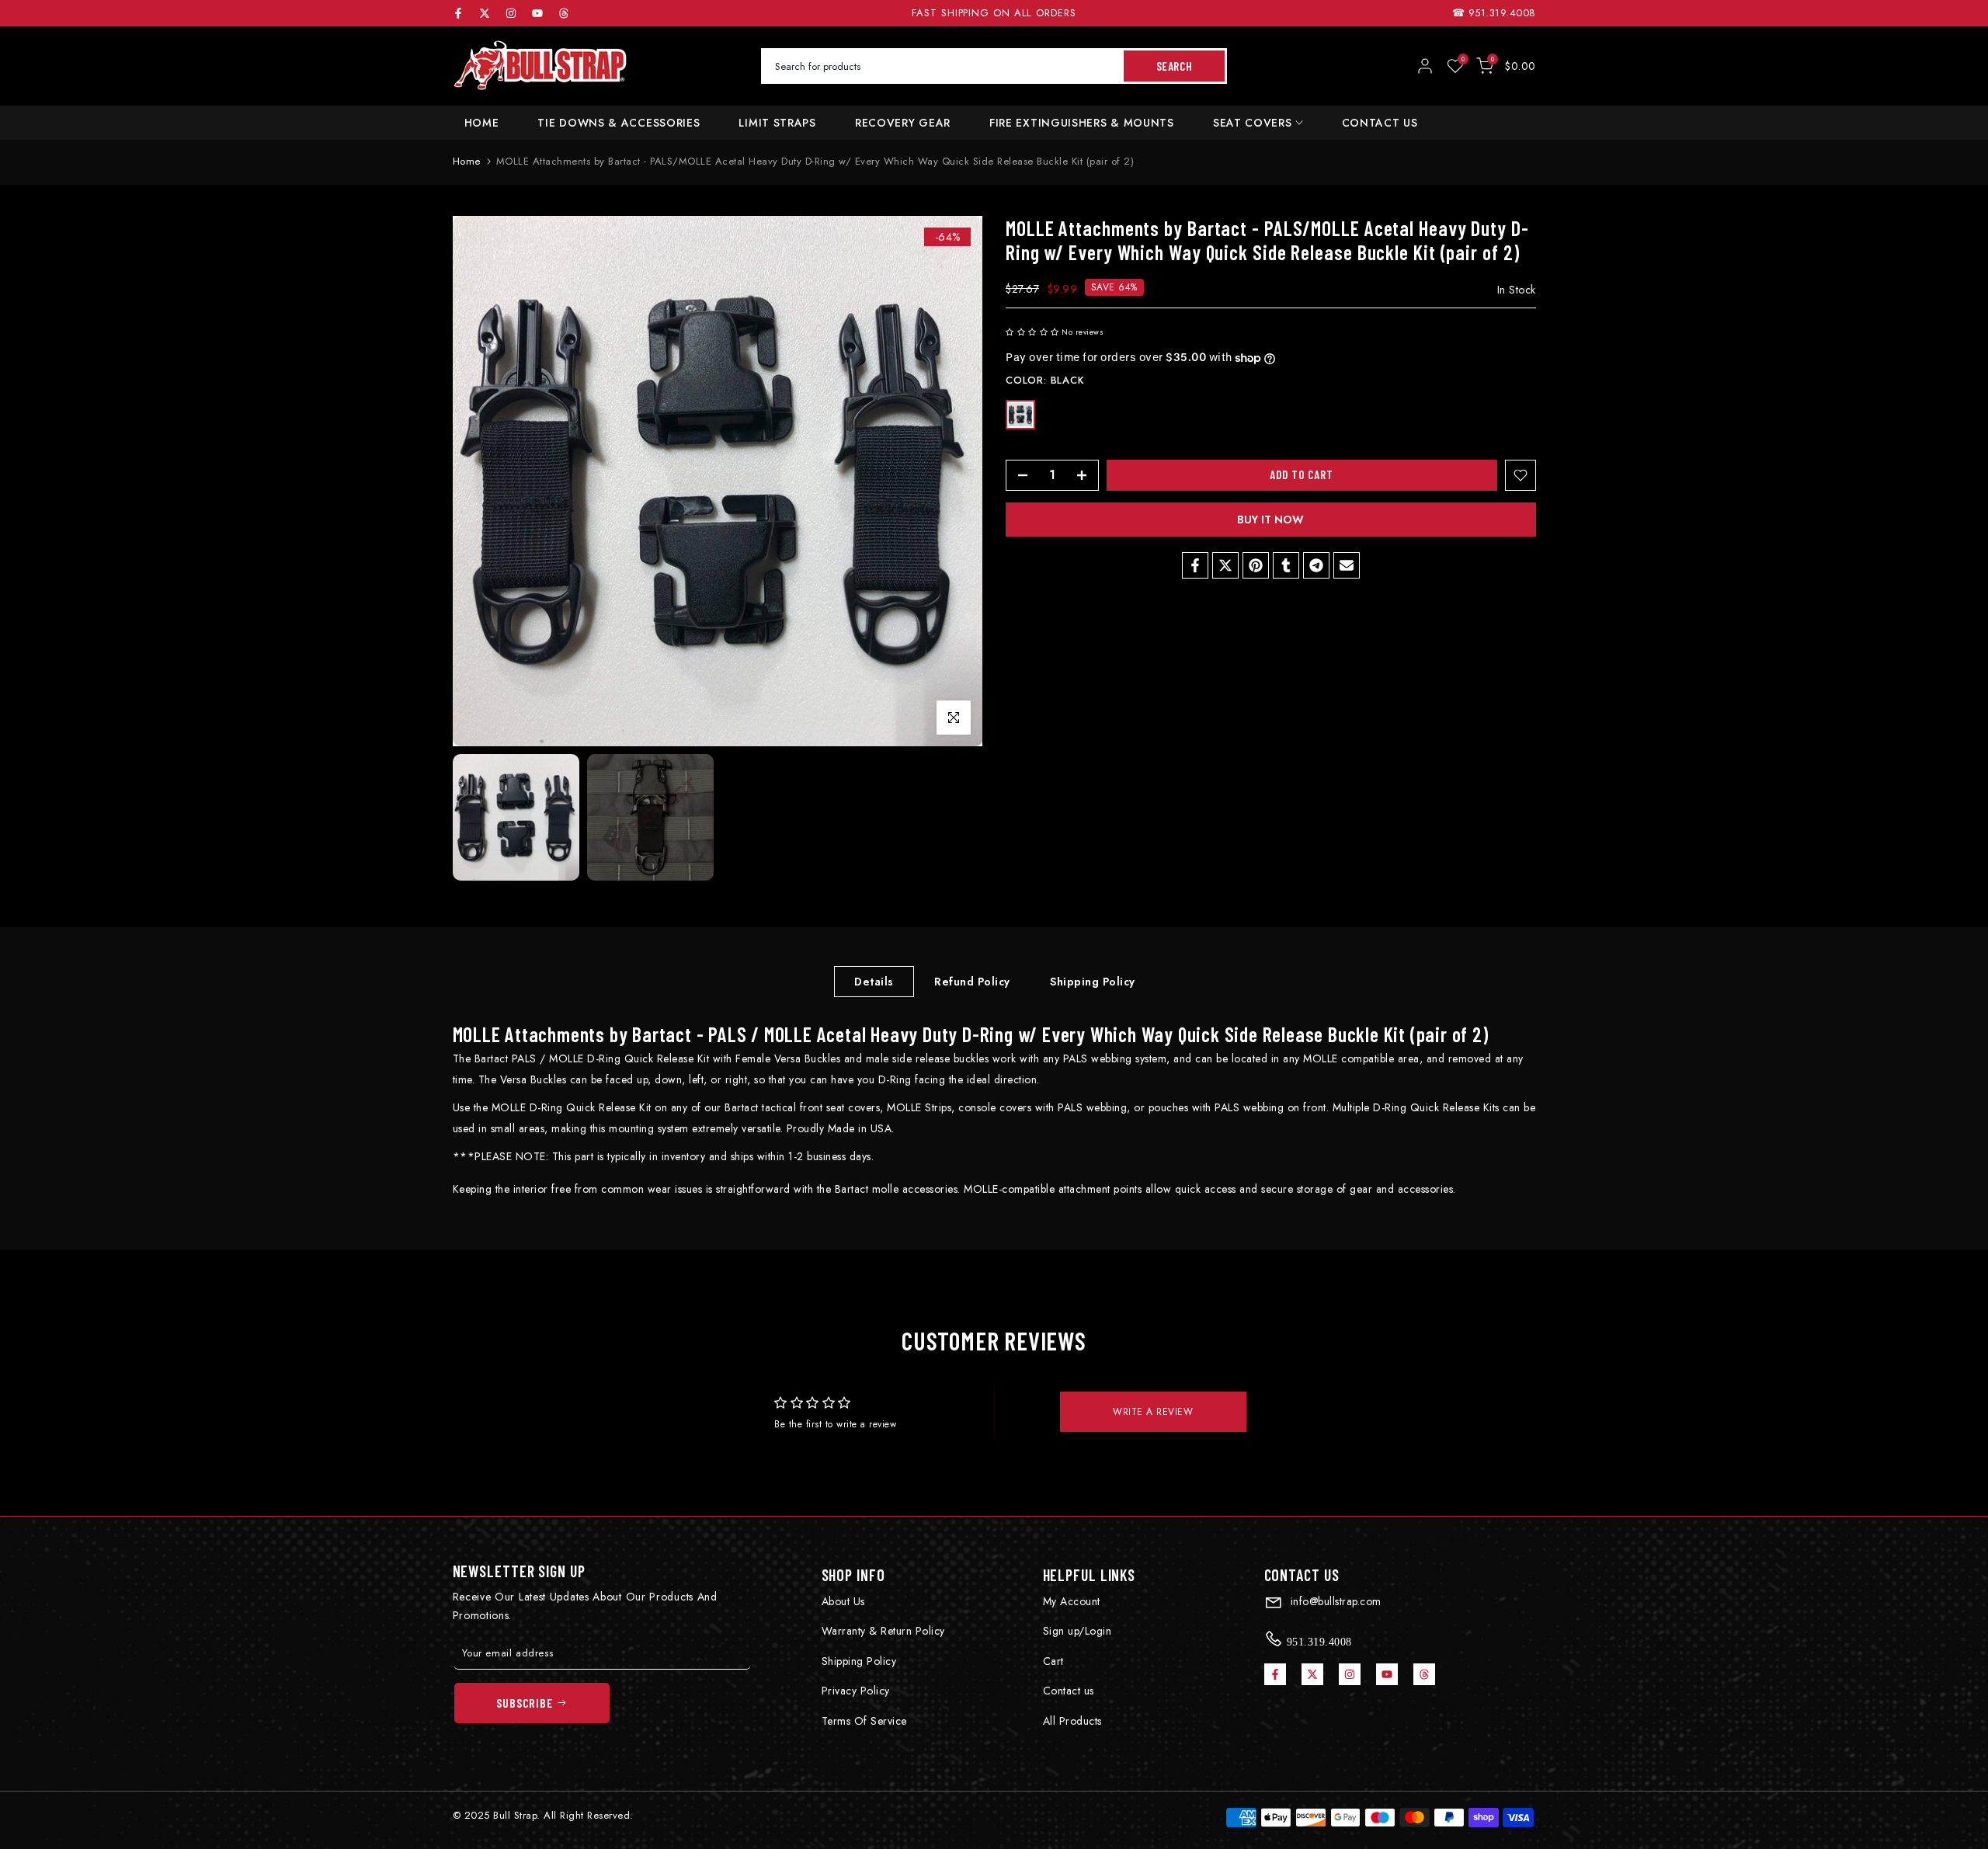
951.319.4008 (1502, 13)
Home (467, 161)
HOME (482, 123)
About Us (843, 1601)
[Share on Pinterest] (1256, 565)
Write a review (1153, 1412)
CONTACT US (1380, 123)
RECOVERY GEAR (903, 123)
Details (874, 981)
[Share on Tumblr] (1286, 565)
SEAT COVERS (1253, 123)
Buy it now (1270, 520)
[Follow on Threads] (564, 13)
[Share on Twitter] (1225, 565)
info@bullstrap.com (1334, 1601)
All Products (1072, 1721)
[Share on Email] (1347, 565)
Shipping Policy (1093, 981)
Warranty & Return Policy (883, 1631)
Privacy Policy (856, 1691)
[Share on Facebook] (1195, 565)
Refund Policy (972, 981)
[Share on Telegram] (1316, 565)
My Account (1072, 1601)
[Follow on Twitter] (485, 13)
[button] (1032, 333)
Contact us (1069, 1691)
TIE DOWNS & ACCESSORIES (619, 123)
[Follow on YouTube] (537, 13)
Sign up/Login (1077, 1631)
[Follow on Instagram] (511, 13)
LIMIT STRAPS (777, 123)
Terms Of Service (864, 1721)
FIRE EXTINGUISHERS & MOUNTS (1082, 123)
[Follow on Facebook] (458, 13)
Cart (1053, 1661)
